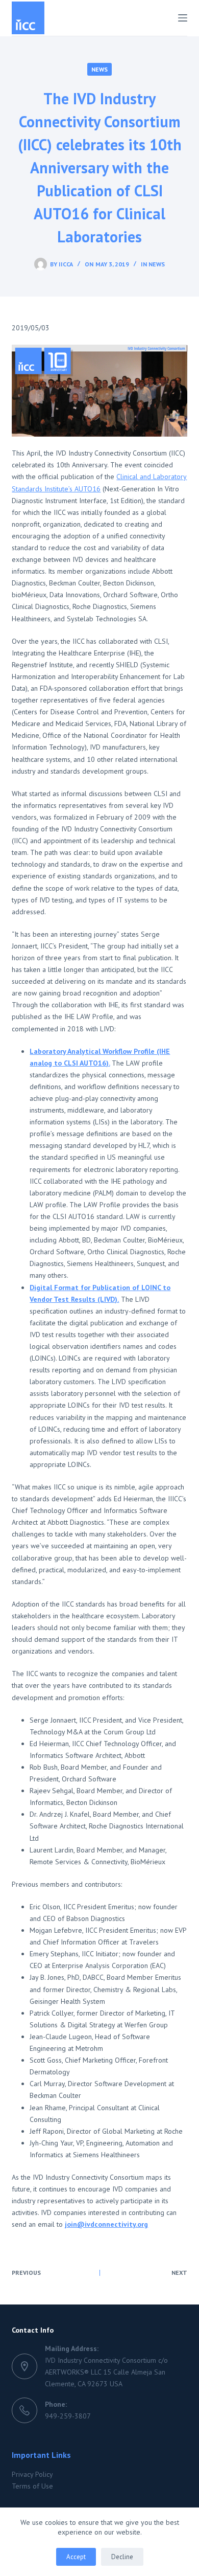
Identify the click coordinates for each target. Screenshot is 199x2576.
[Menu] (183, 18)
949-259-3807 (68, 2416)
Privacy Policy (32, 2474)
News (99, 69)
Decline (122, 2557)
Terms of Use (32, 2486)
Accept (76, 2557)
